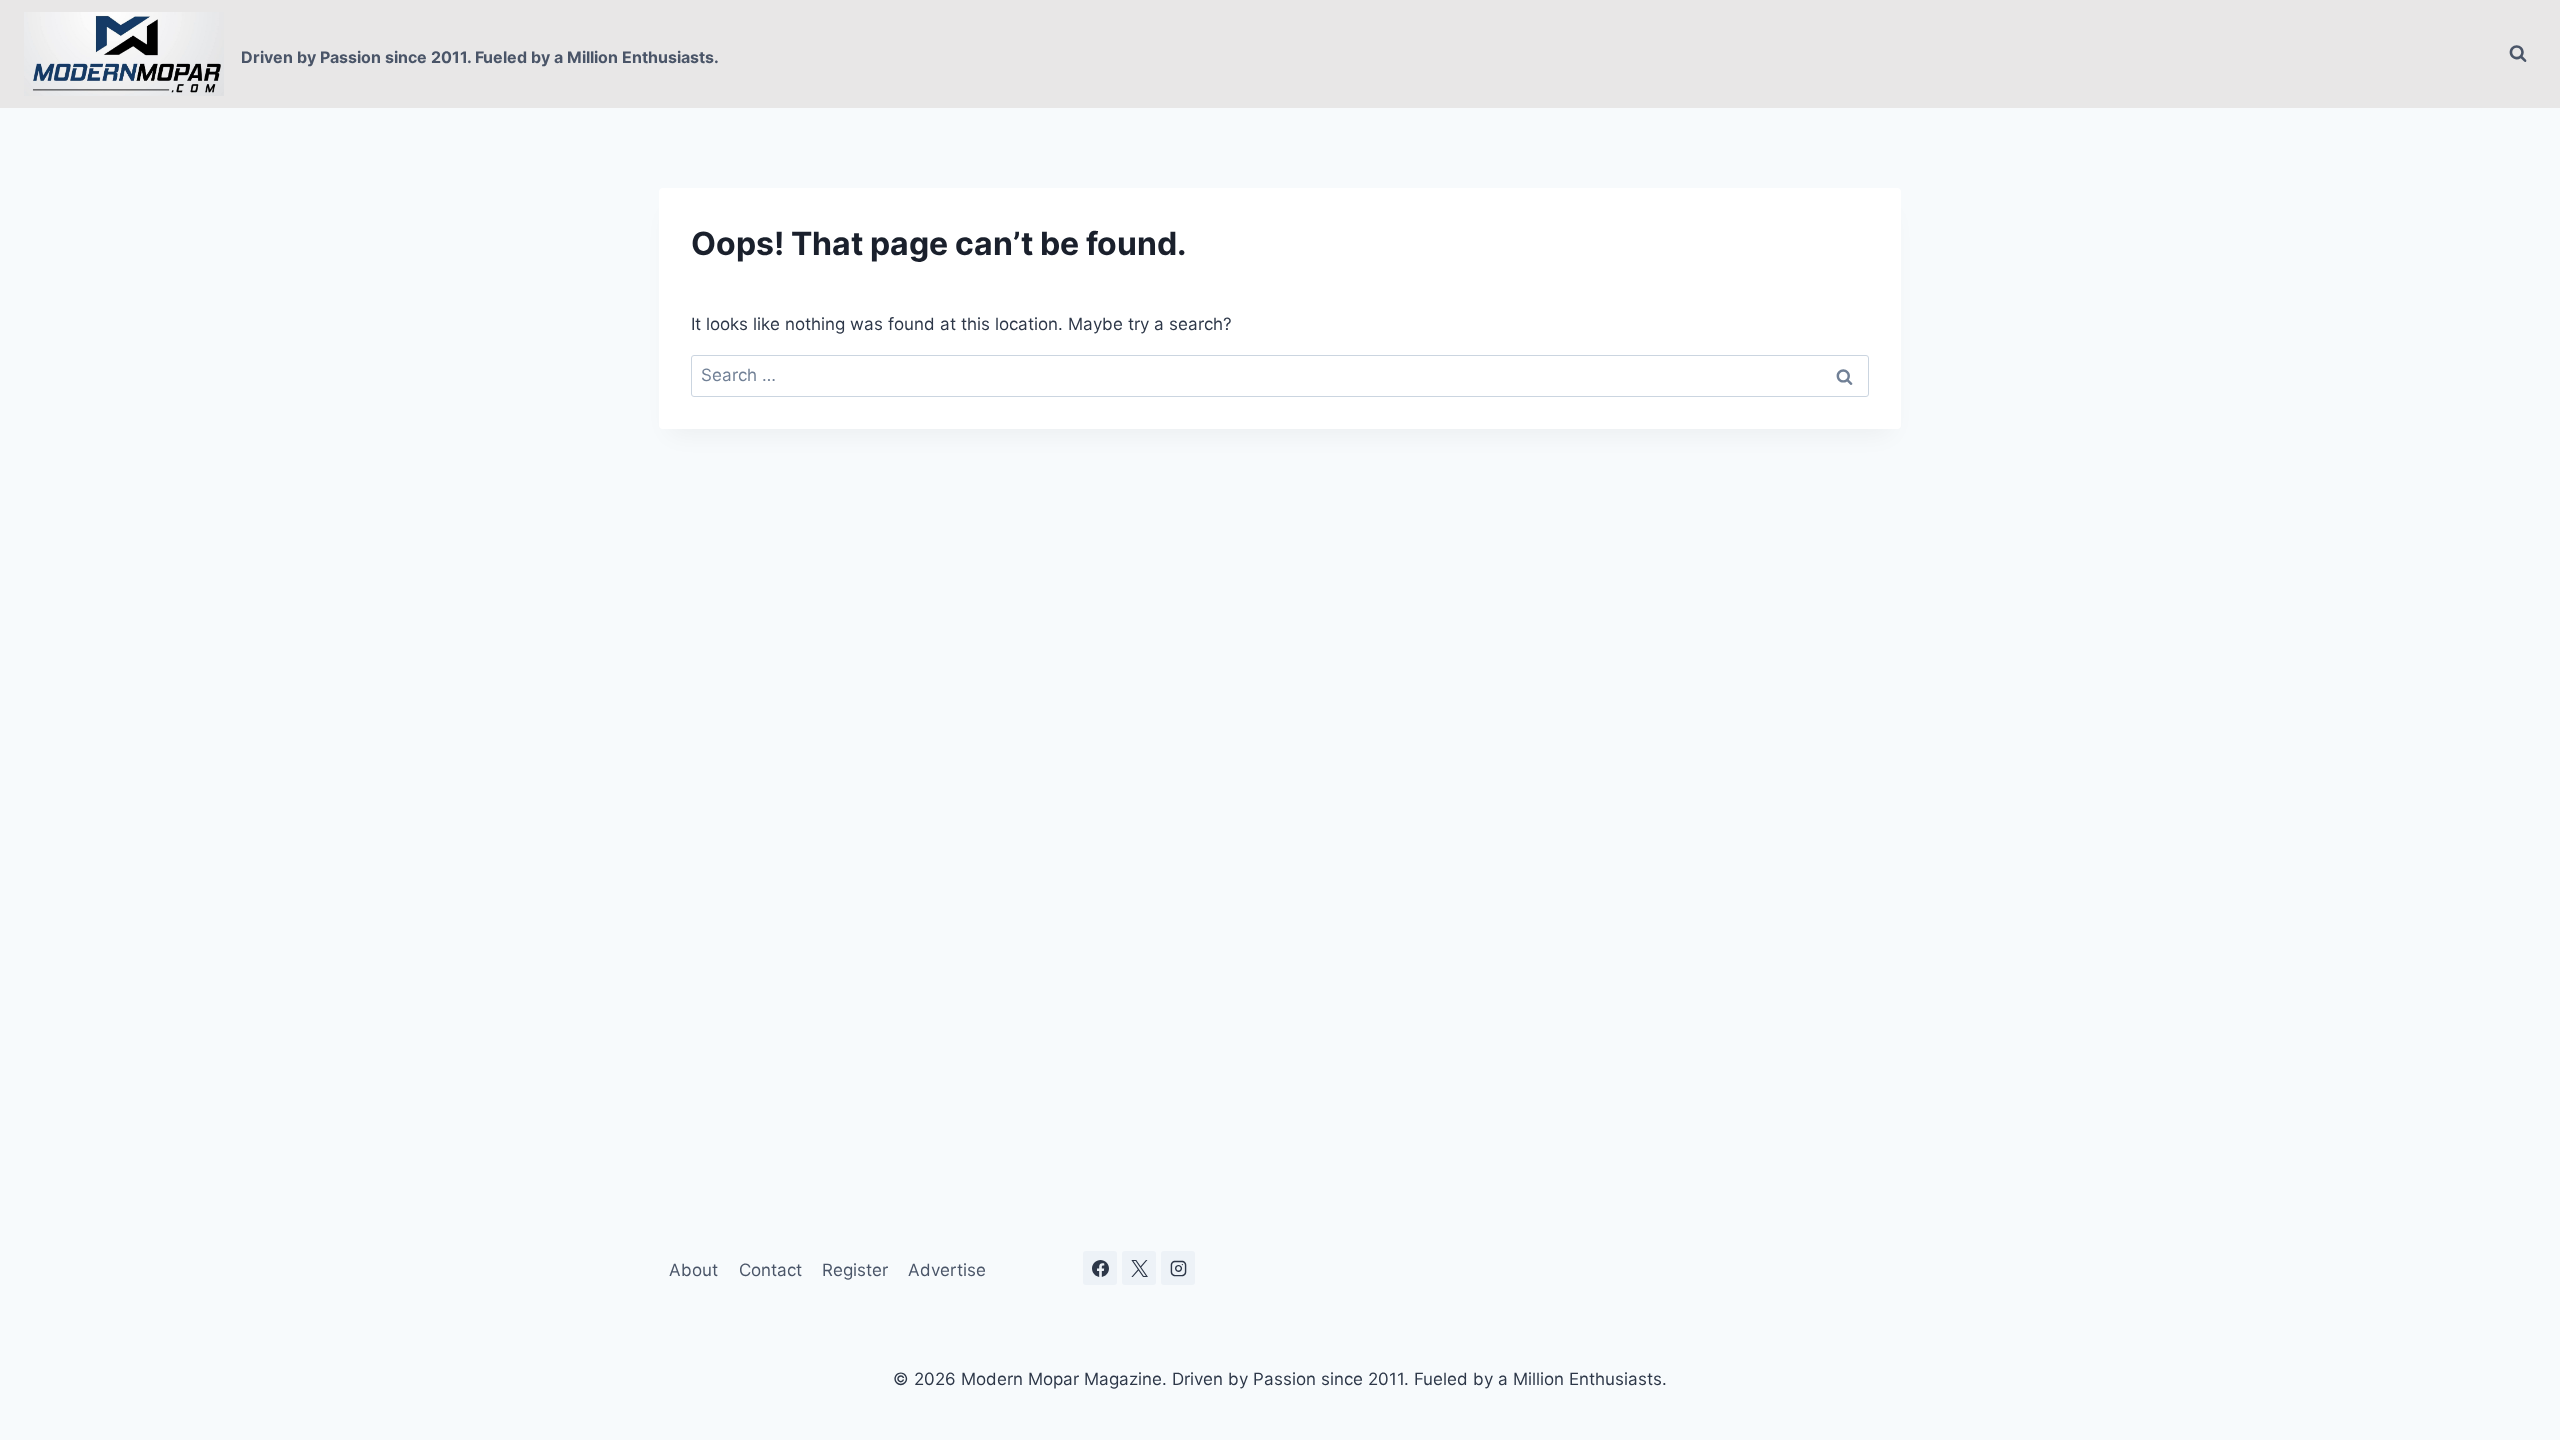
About (693, 1270)
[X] (1139, 1268)
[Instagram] (1178, 1268)
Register (855, 1270)
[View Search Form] (2518, 54)
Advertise (947, 1270)
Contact (770, 1270)
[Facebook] (1100, 1268)
